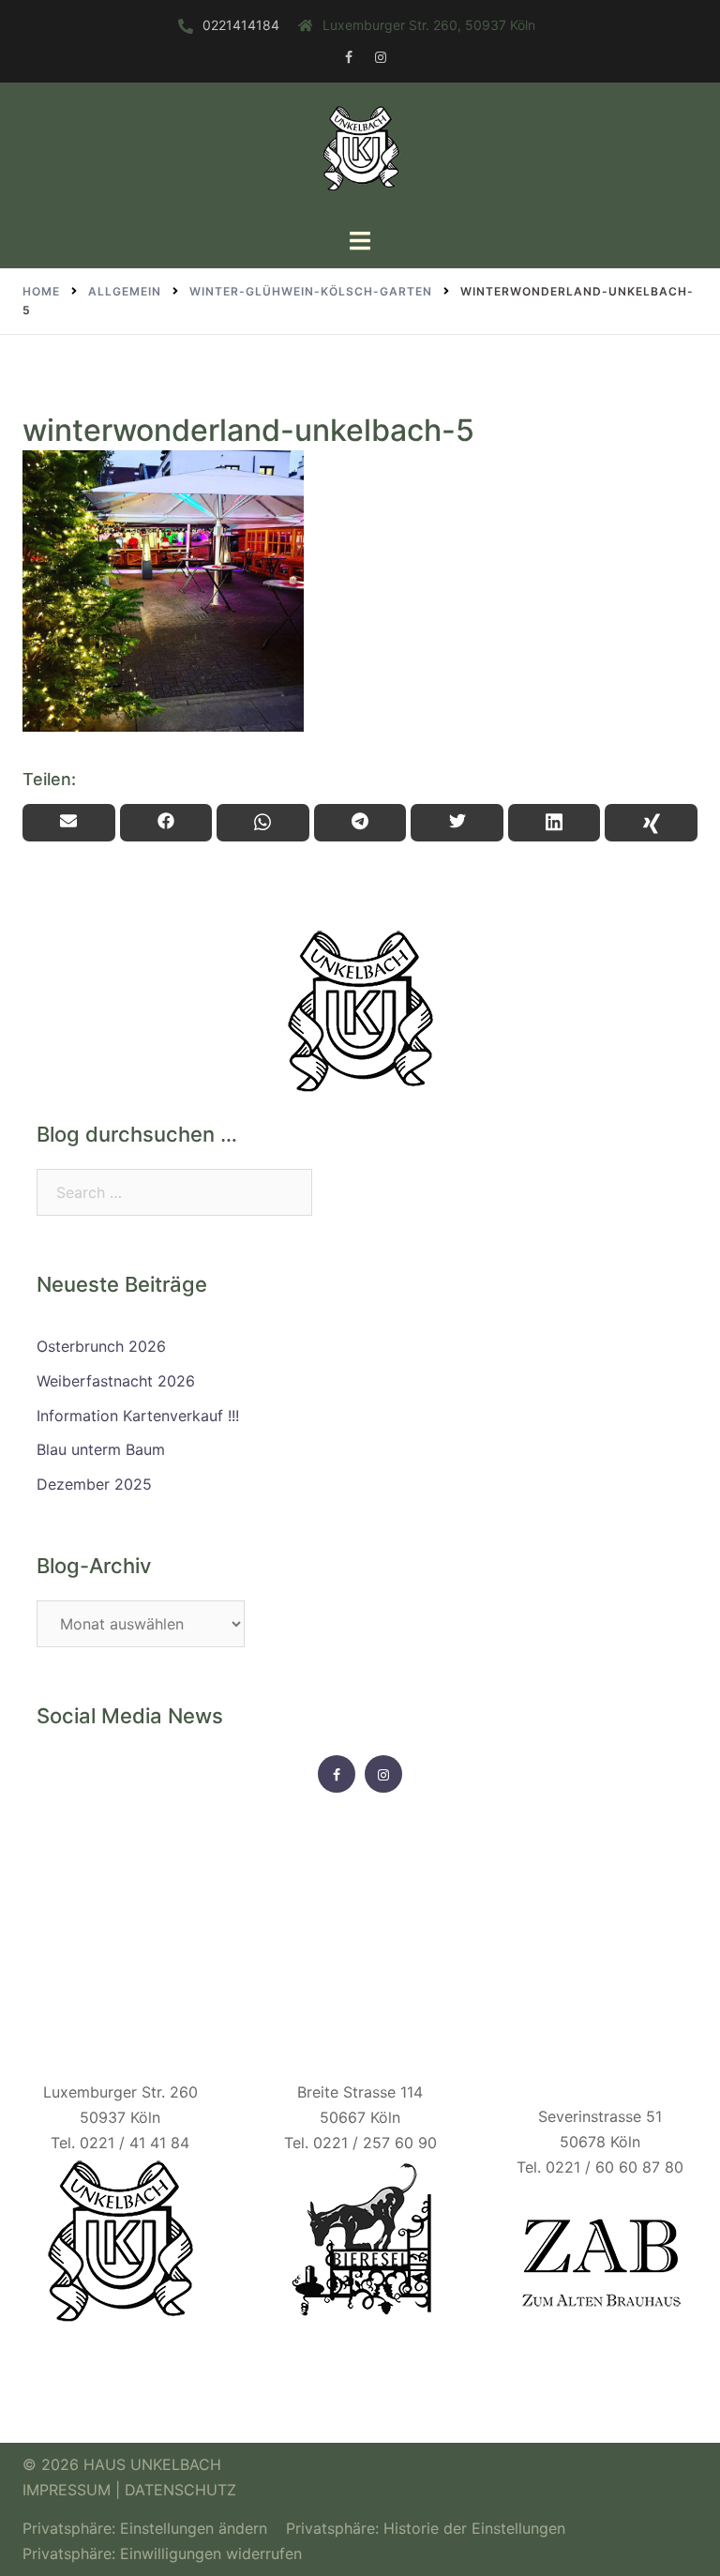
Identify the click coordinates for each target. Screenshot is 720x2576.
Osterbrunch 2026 (101, 1346)
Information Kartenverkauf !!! (138, 1416)
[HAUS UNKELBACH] (360, 153)
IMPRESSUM (69, 2490)
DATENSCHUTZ (180, 2490)
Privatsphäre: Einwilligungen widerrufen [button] (162, 2553)
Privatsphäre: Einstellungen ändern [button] (145, 2528)
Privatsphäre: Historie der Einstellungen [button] (426, 2528)
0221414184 (241, 25)
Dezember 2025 (94, 1484)
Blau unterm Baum (101, 1449)
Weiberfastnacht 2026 (116, 1381)
